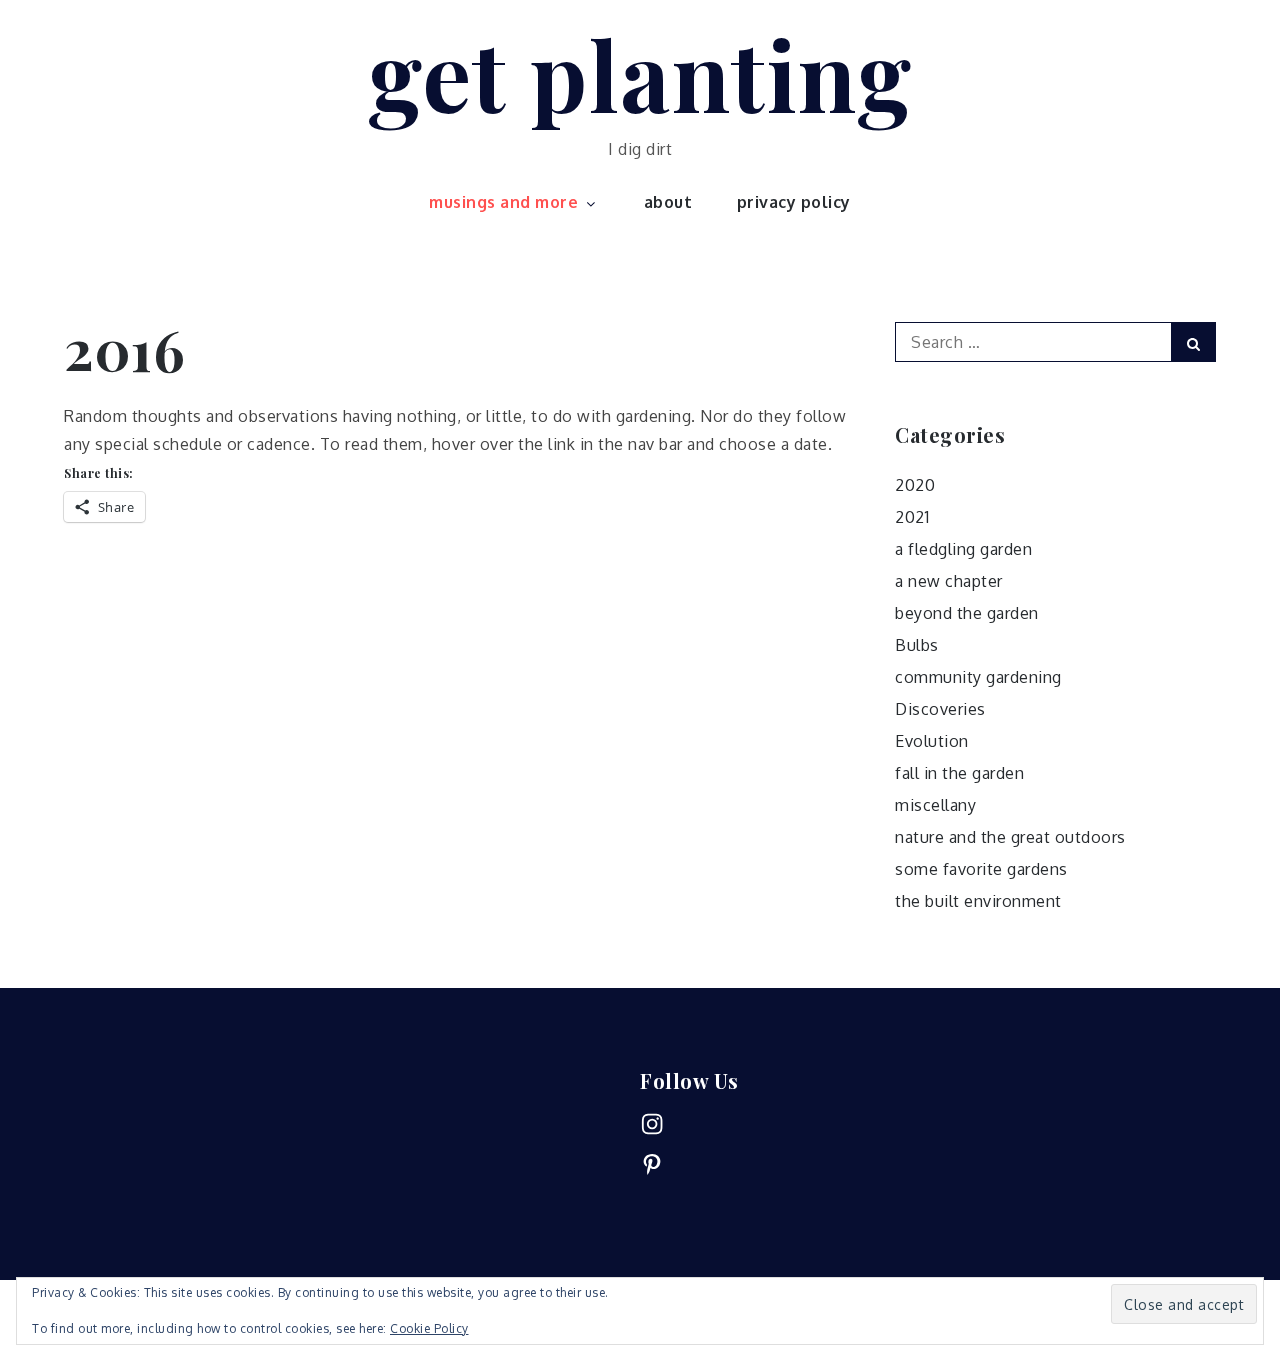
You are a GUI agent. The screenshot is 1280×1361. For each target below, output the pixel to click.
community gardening (978, 677)
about (668, 202)
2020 (915, 485)
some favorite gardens (981, 869)
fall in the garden (959, 773)
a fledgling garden (963, 549)
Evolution (932, 741)
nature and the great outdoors (1010, 837)
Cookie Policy (429, 1328)
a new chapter (949, 581)
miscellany (935, 805)
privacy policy (794, 202)
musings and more (503, 202)
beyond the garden (967, 613)
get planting (640, 73)
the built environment (978, 901)
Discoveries (940, 709)
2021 (912, 517)
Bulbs (917, 645)
